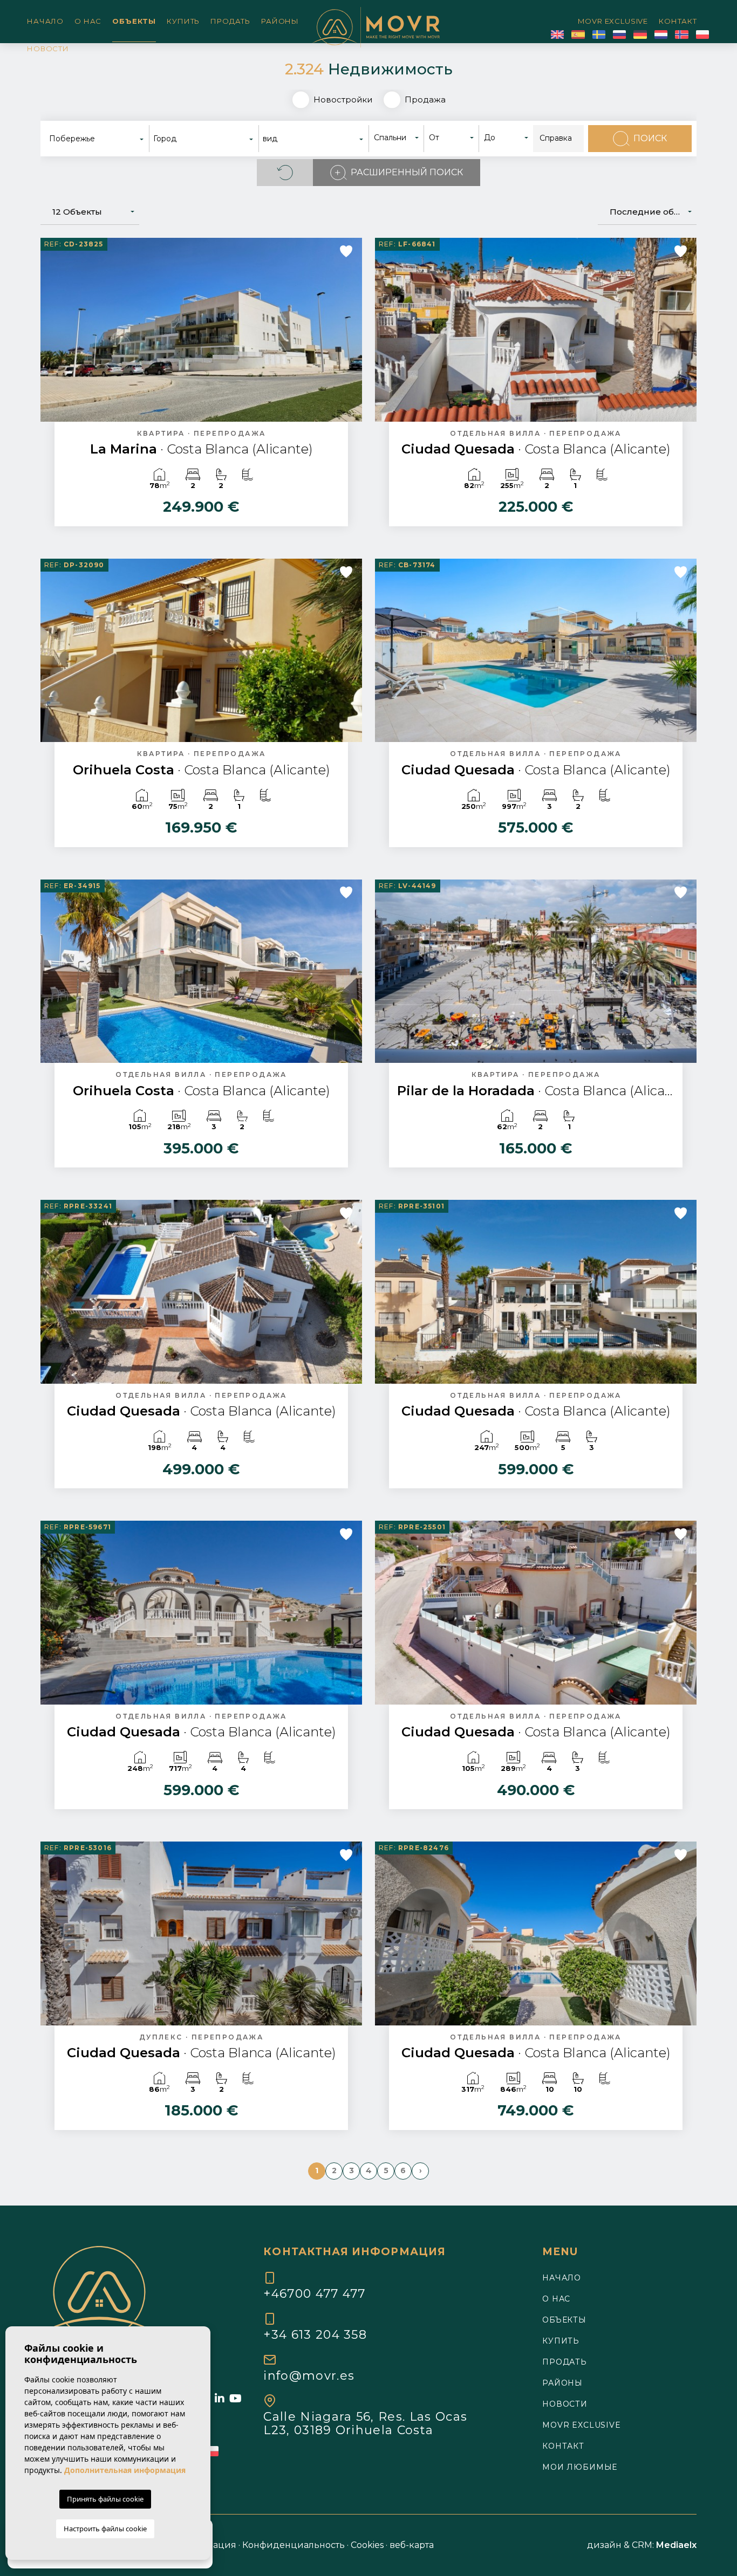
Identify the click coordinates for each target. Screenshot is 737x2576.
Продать (230, 21)
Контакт (678, 21)
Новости (48, 49)
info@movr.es (309, 2375)
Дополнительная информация (125, 2470)
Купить (183, 21)
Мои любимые (580, 2467)
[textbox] (100, 139)
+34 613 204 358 (315, 2334)
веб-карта (412, 2545)
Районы (280, 21)
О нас (88, 21)
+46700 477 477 (314, 2293)
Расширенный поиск (407, 172)
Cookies (367, 2545)
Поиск (650, 138)
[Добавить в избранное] (346, 251)
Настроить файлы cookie (105, 2529)
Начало (45, 21)
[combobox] (97, 139)
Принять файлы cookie (105, 2499)
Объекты (134, 21)
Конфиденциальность (294, 2545)
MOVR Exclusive (613, 21)
